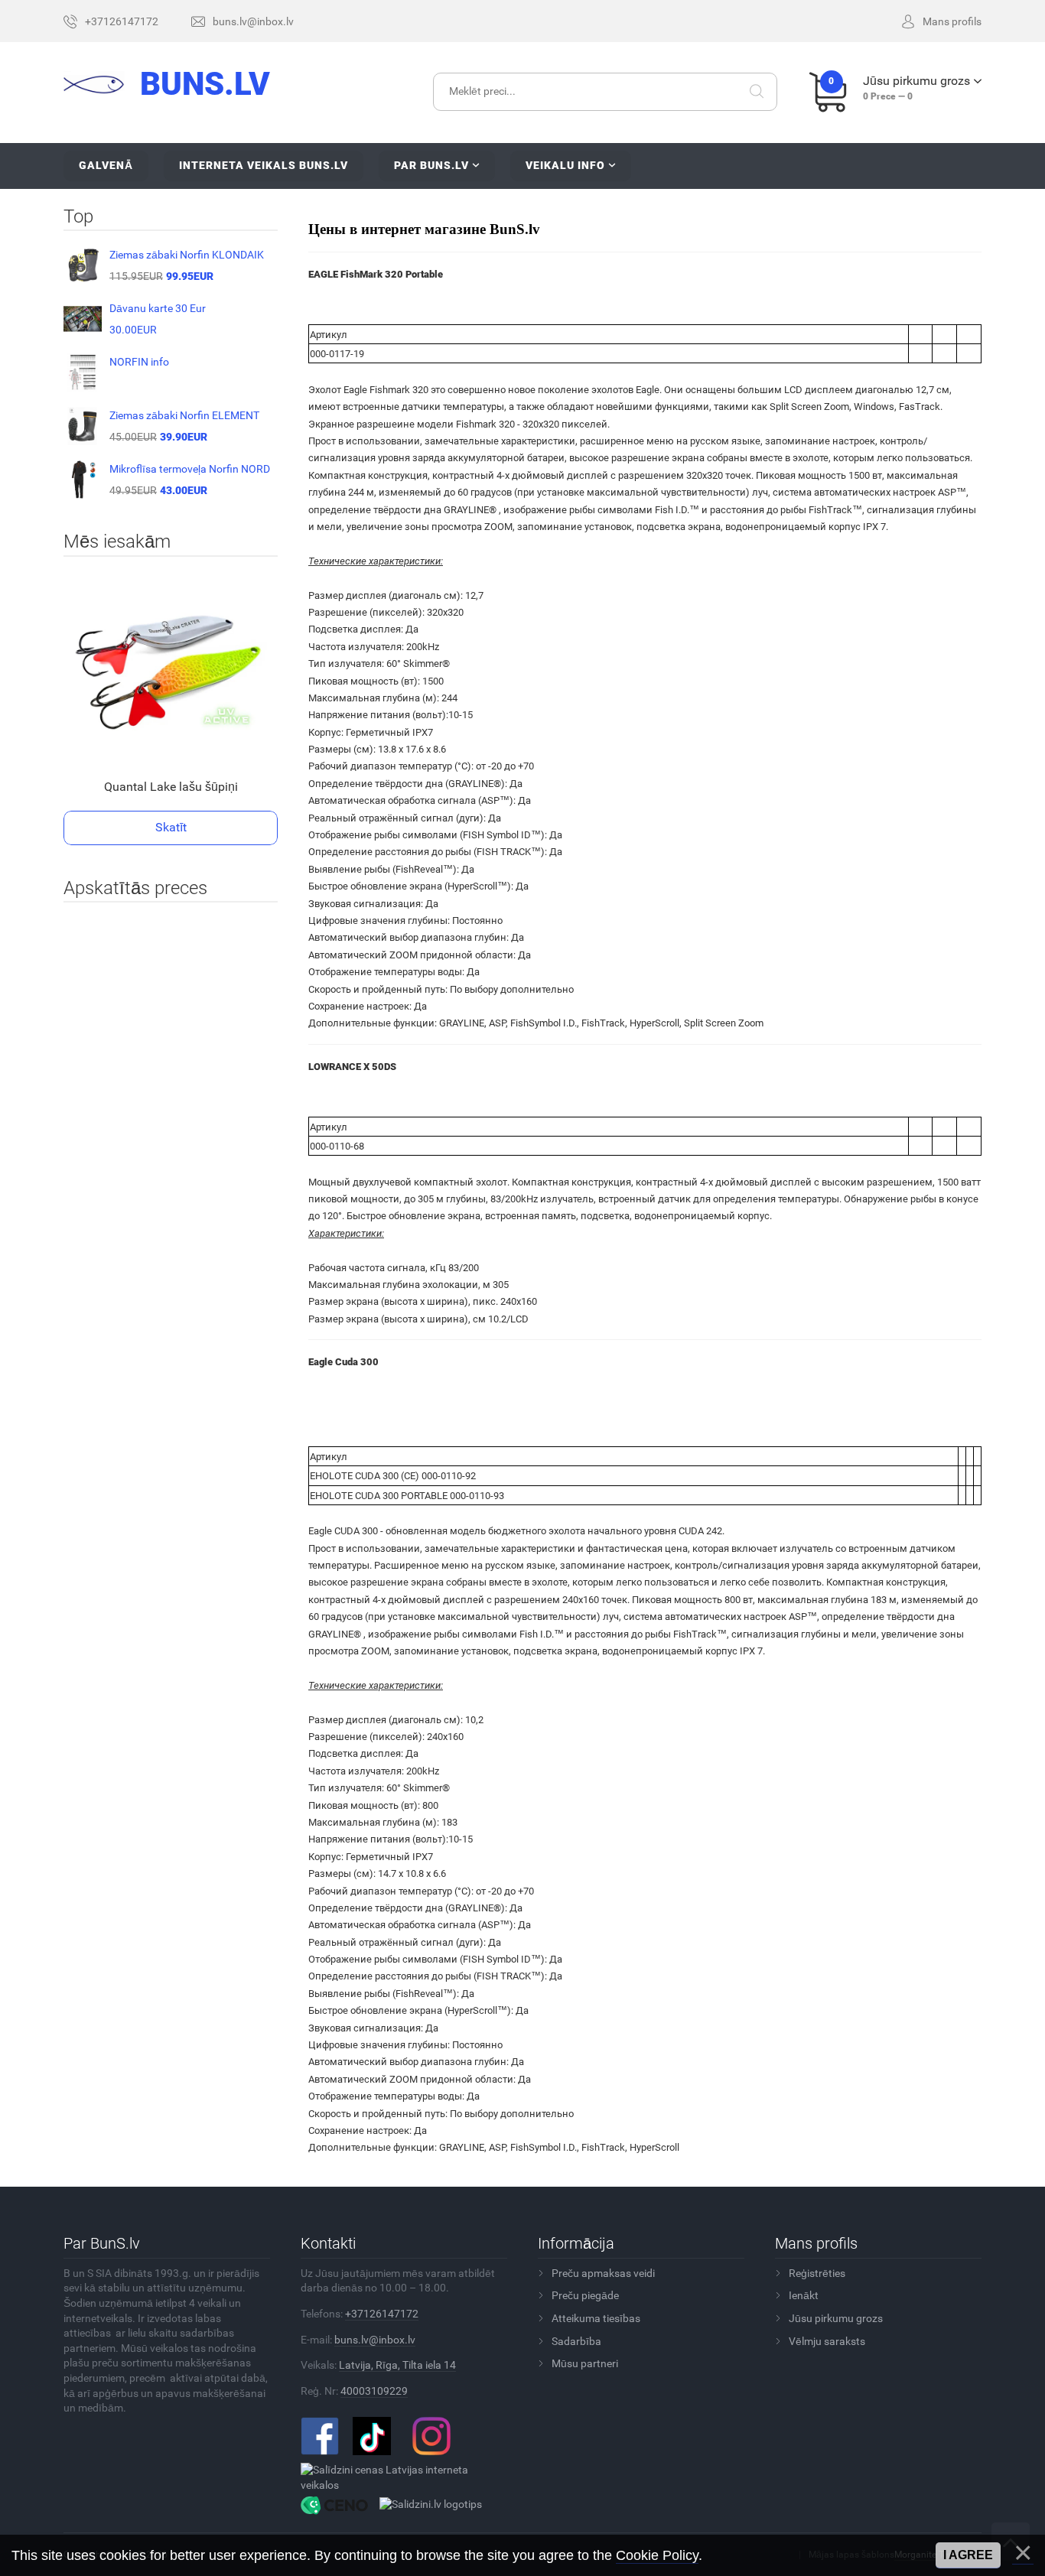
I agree (968, 2555)
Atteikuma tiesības (596, 2318)
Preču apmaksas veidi (603, 2273)
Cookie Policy (657, 2555)
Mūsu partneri (585, 2363)
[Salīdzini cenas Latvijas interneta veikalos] (398, 2477)
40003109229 (374, 2391)
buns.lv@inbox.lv (375, 2340)
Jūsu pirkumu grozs (836, 2318)
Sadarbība (576, 2341)
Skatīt (171, 827)
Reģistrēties (817, 2273)
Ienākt (804, 2295)
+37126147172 (382, 2314)
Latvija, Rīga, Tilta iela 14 (397, 2365)
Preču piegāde (585, 2295)
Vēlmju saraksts (827, 2341)
